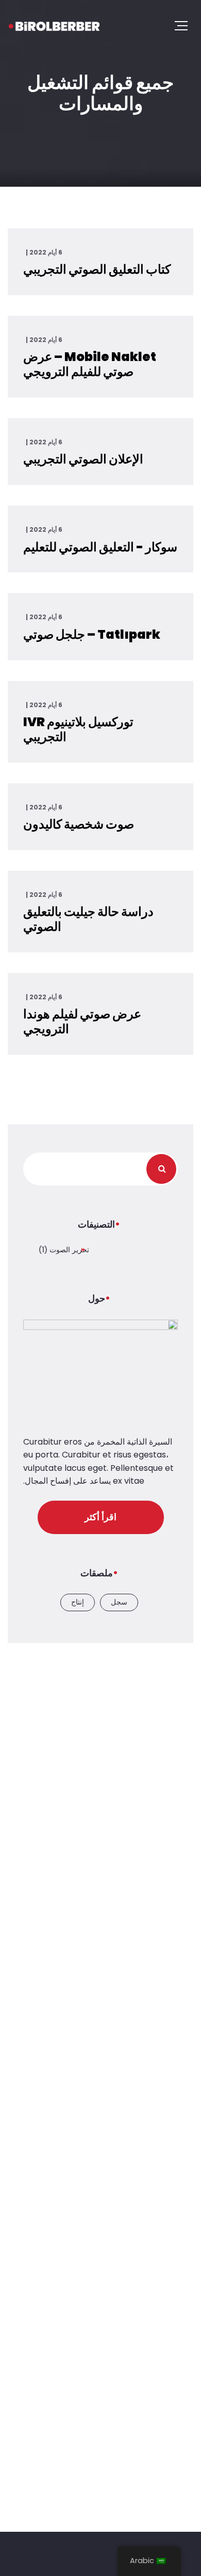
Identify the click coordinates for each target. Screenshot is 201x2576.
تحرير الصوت (69, 1250)
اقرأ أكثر (100, 1517)
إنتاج (78, 1602)
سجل (119, 1602)
